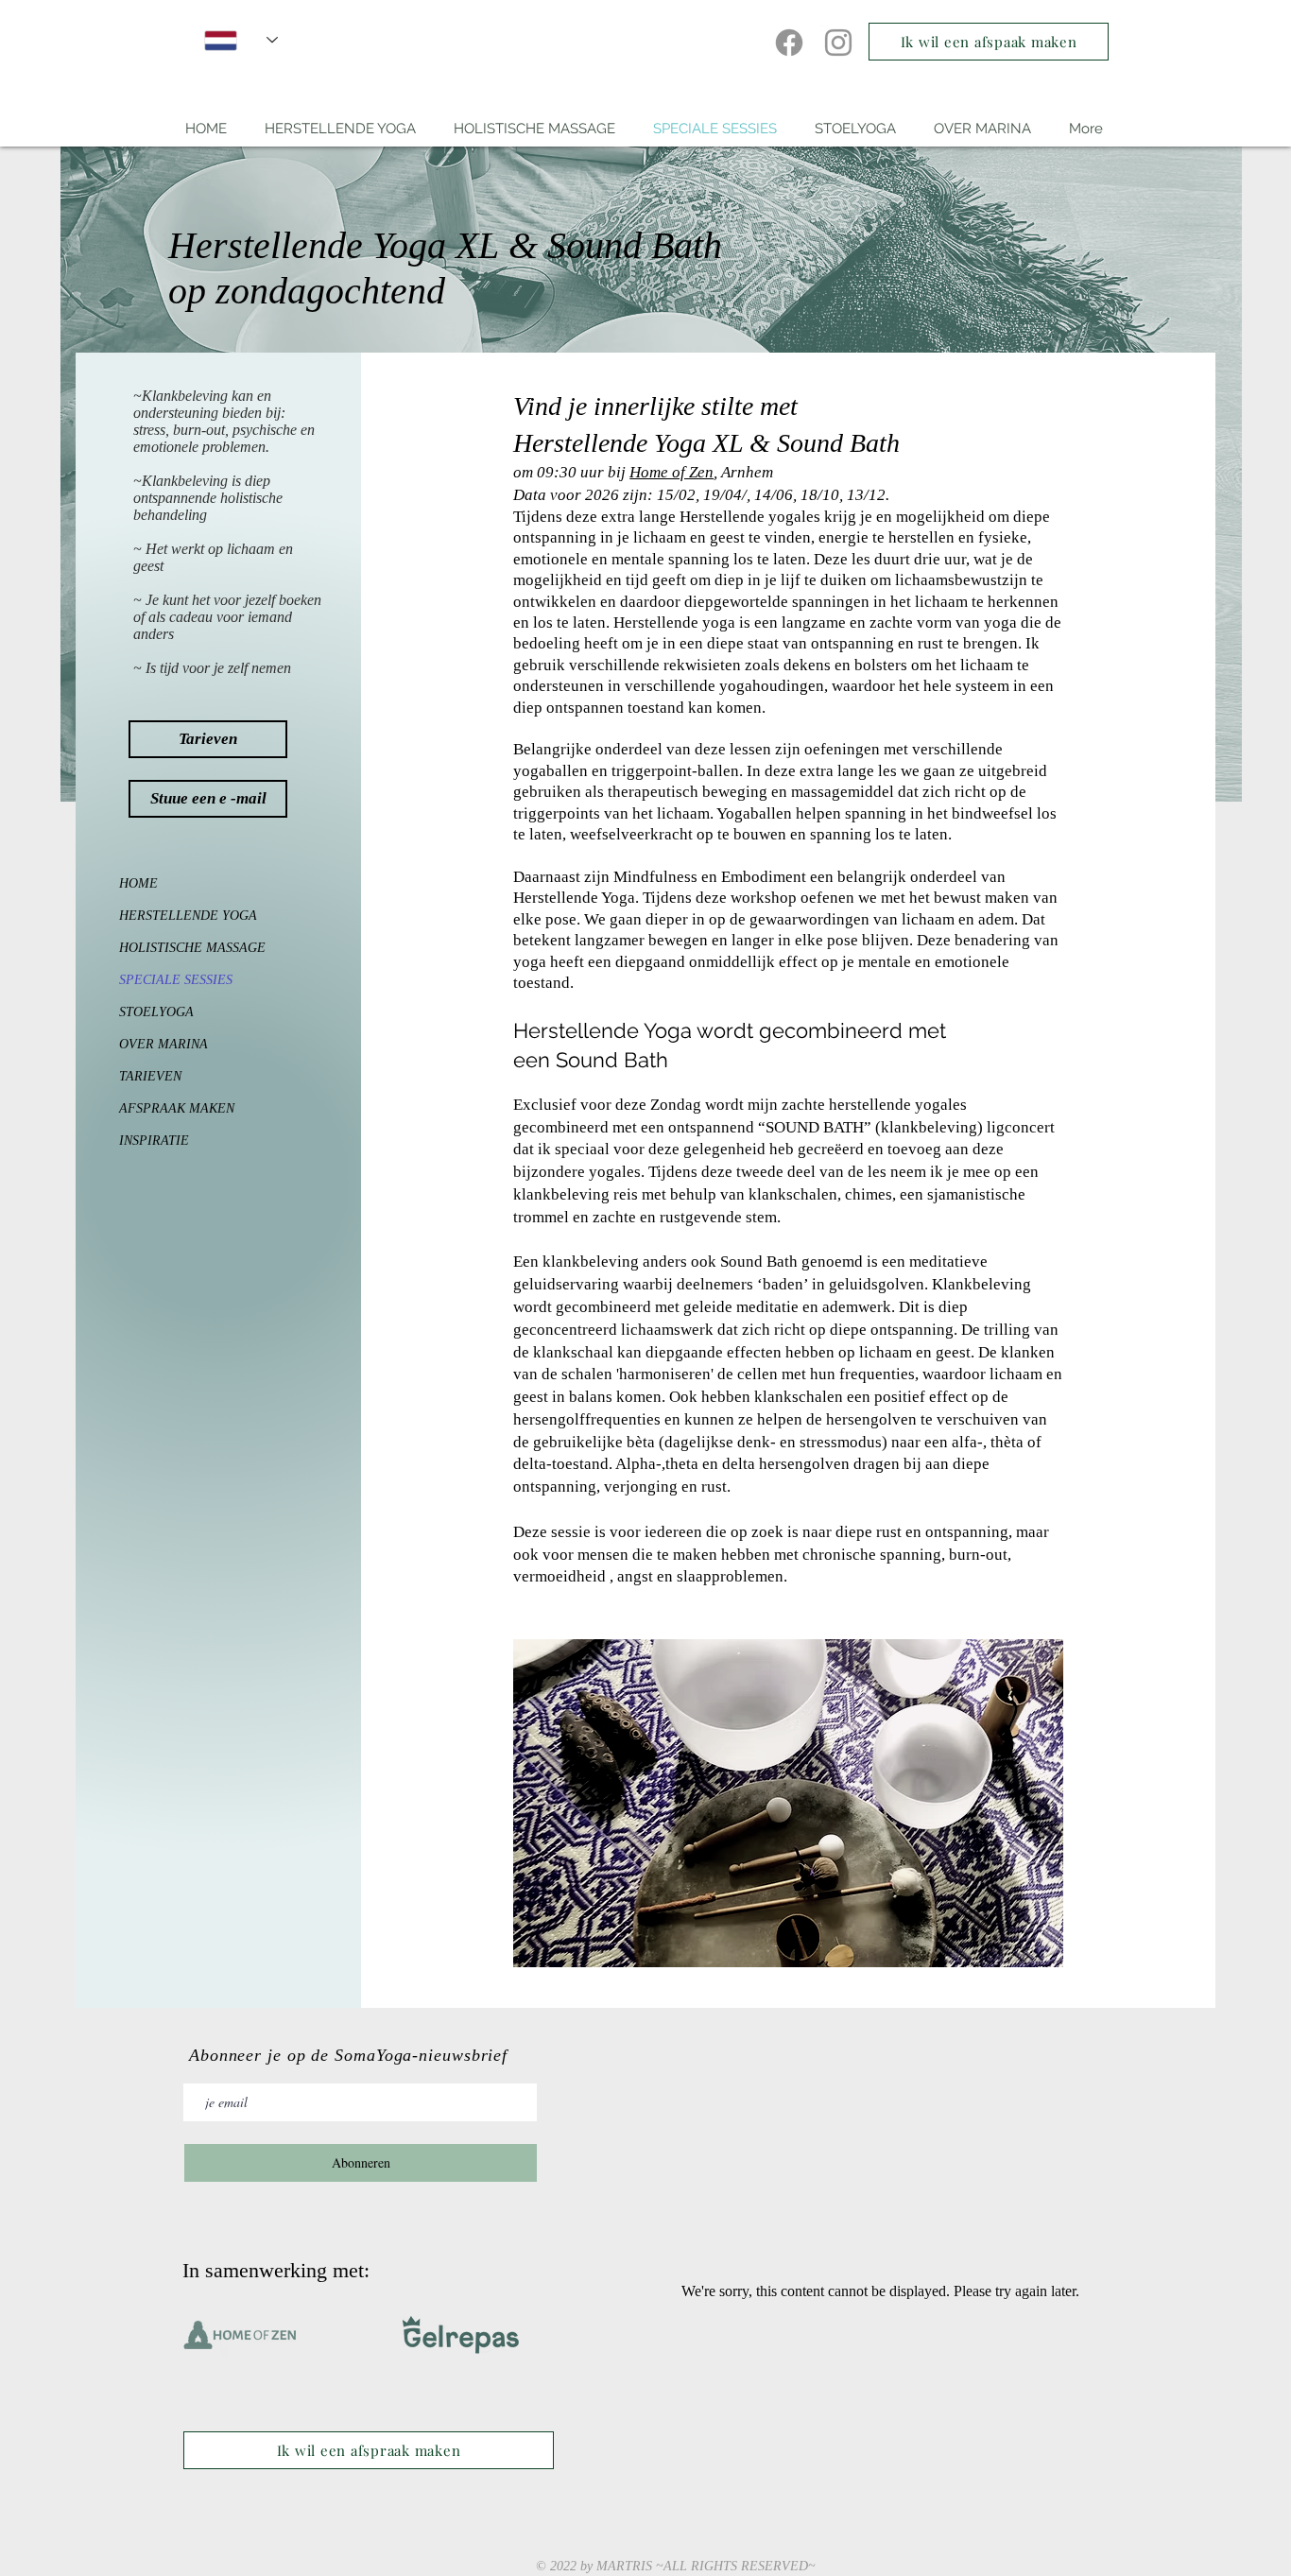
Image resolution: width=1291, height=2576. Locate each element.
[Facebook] (789, 43)
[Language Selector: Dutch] (241, 40)
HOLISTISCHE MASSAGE (178, 948)
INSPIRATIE (154, 1141)
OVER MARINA (164, 1044)
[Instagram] (838, 43)
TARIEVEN (150, 1076)
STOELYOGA (156, 1012)
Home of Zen (671, 472)
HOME (138, 883)
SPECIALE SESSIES (176, 980)
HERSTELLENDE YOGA (178, 916)
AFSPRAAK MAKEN (177, 1108)
